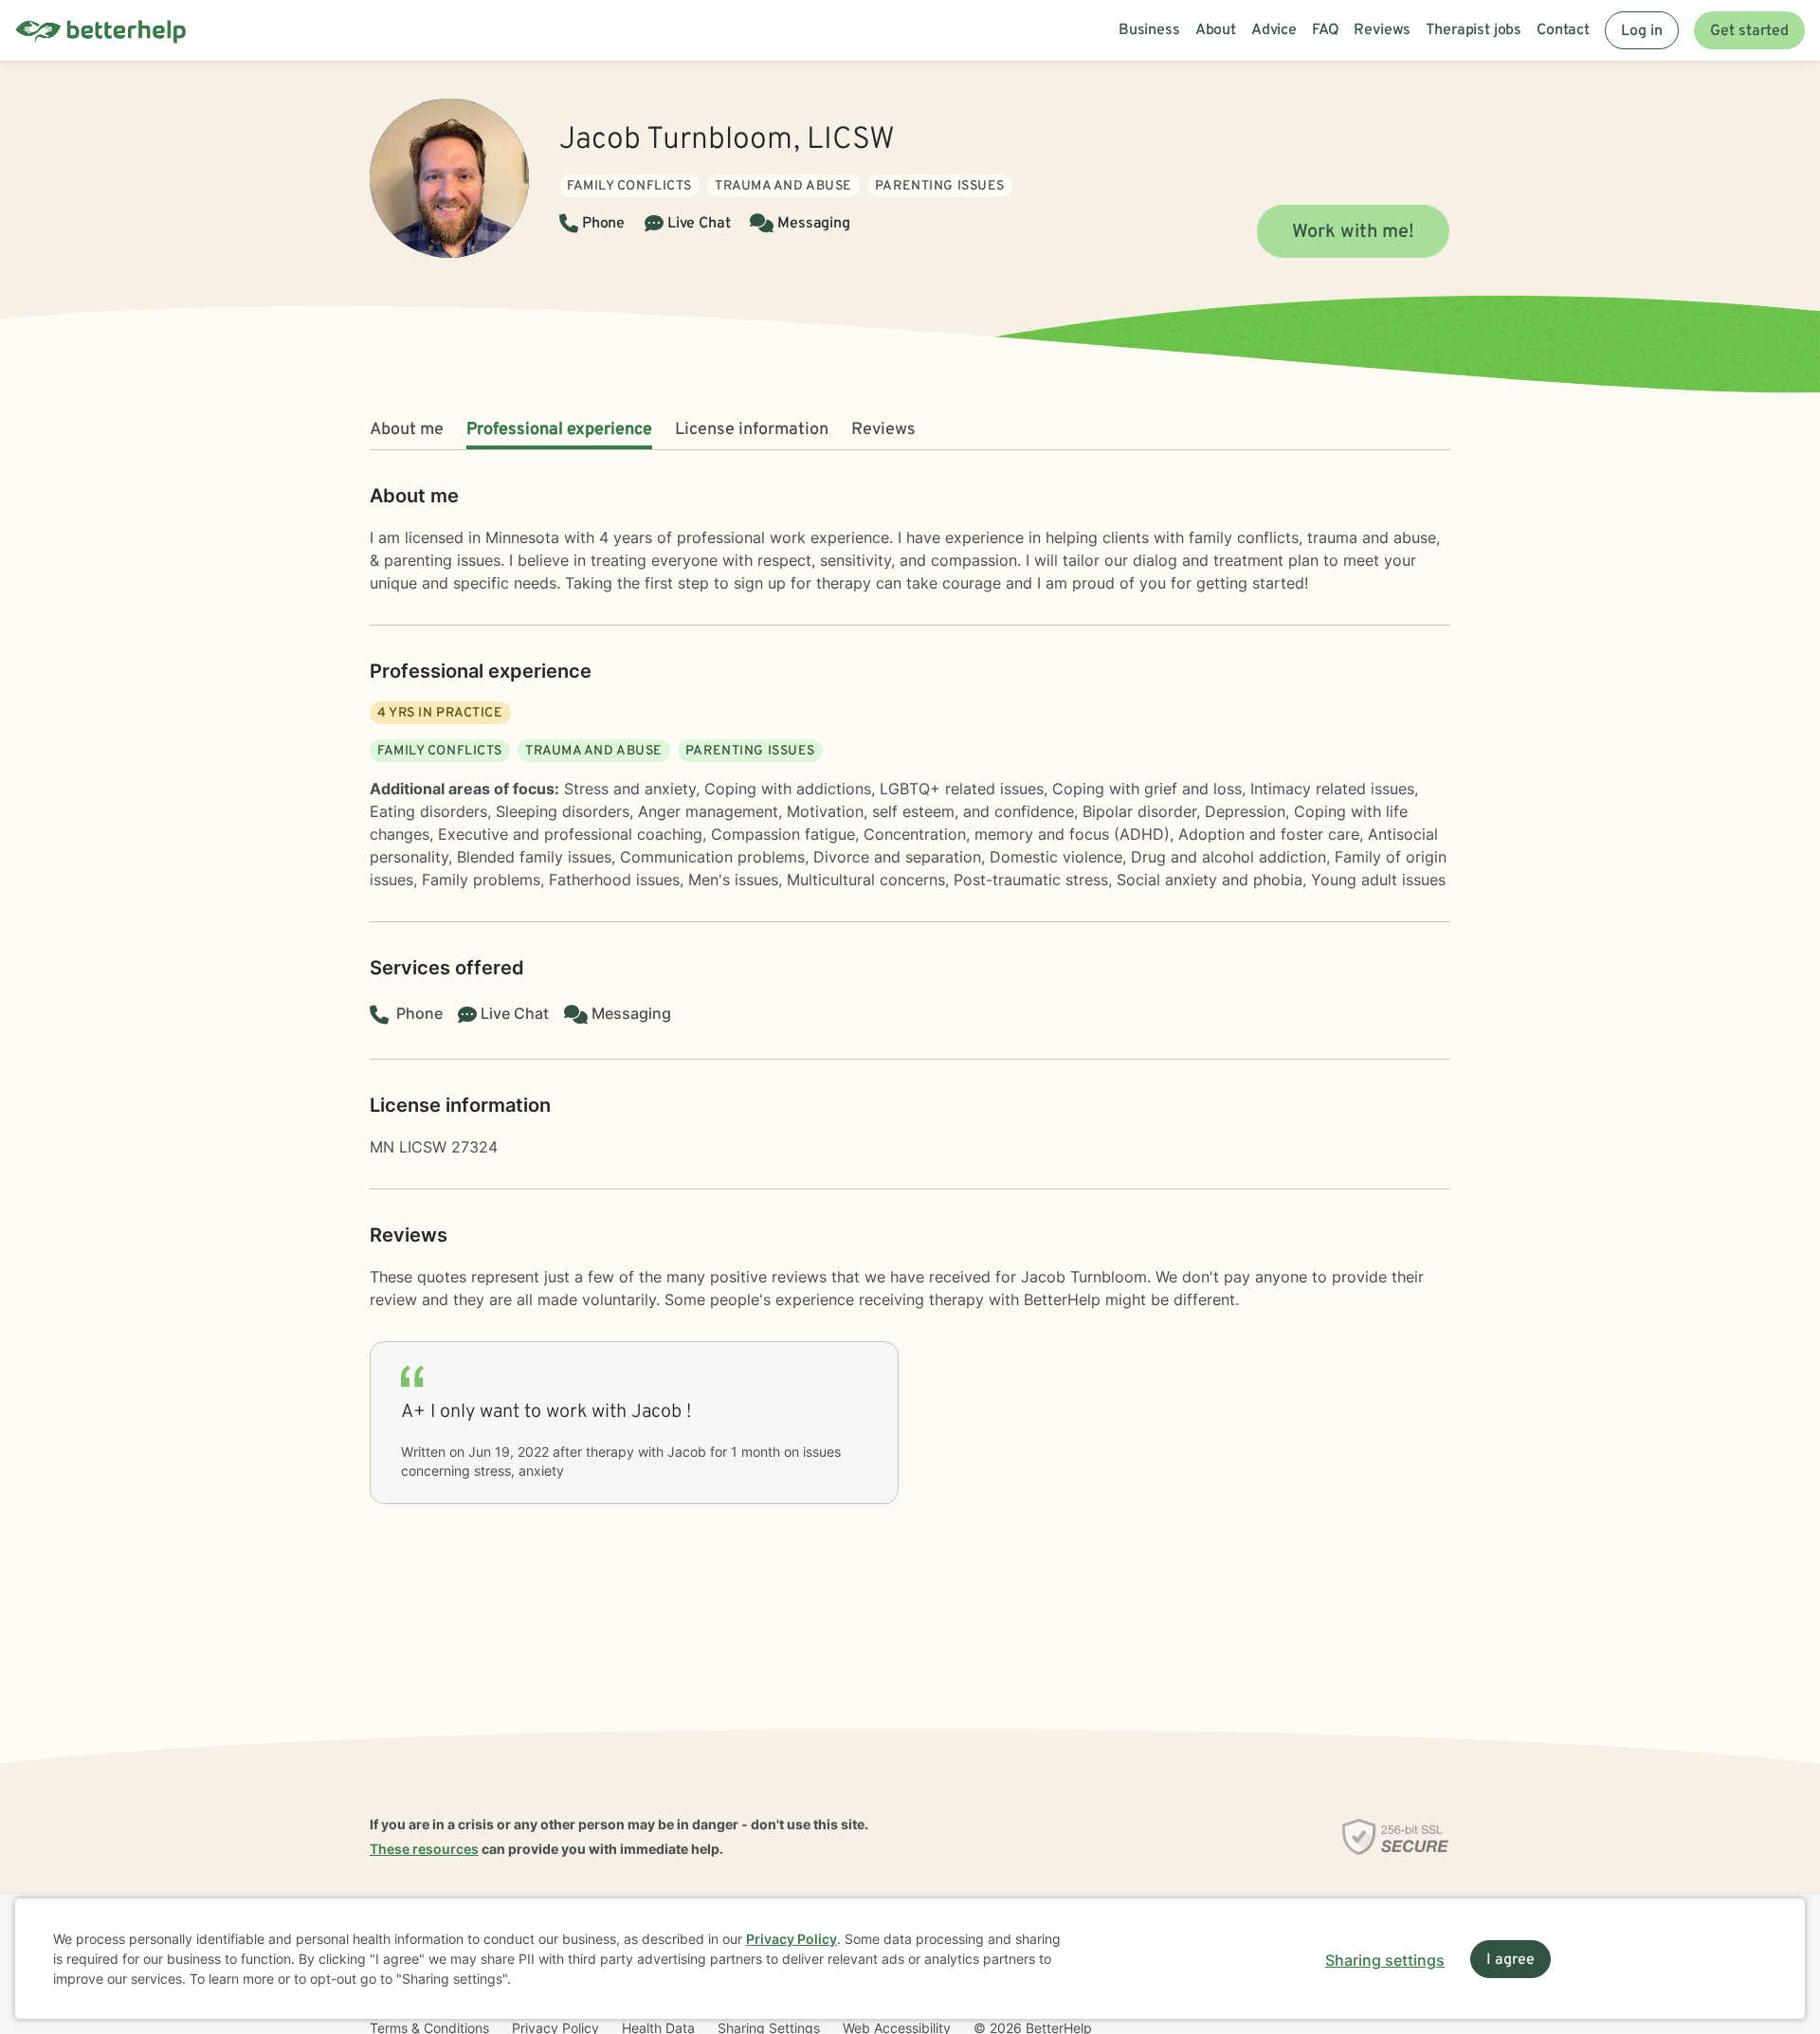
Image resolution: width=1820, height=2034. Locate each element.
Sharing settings (1385, 1960)
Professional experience (559, 430)
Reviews (883, 430)
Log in (1642, 31)
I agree (1511, 1960)
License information (752, 430)
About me (407, 430)
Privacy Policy (792, 1939)
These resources (424, 1849)
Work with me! (1353, 232)
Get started (1749, 31)
